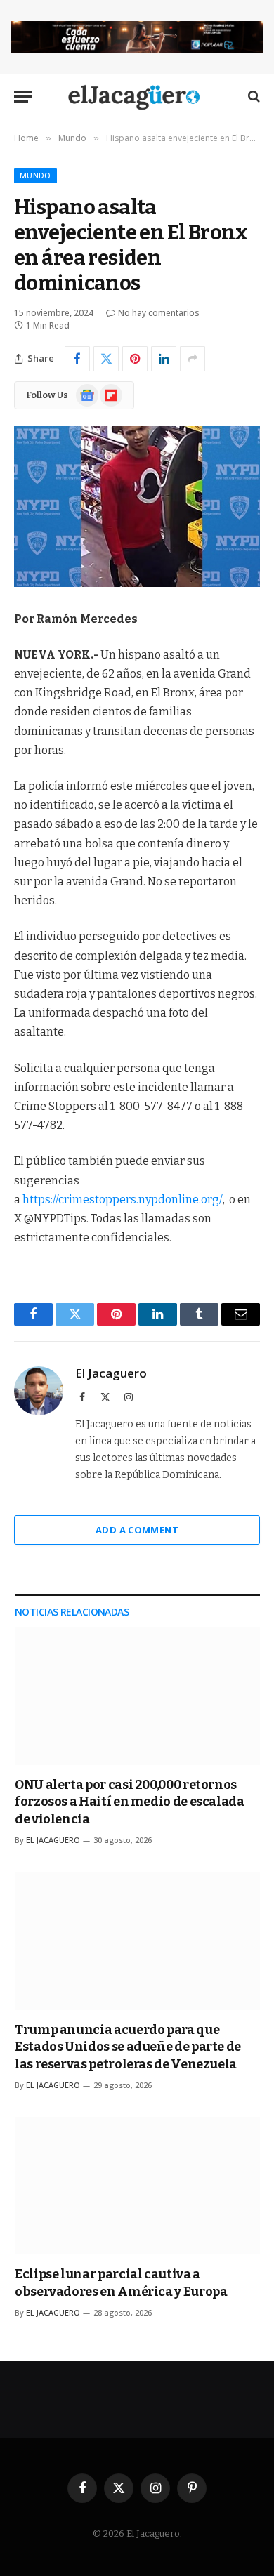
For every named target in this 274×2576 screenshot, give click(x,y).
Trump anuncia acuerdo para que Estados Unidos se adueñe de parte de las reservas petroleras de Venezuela (128, 2047)
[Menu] (23, 97)
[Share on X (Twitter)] (106, 359)
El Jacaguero (111, 1373)
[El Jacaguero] (137, 97)
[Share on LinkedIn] (164, 359)
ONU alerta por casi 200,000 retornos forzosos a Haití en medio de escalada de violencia (130, 1802)
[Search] (253, 97)
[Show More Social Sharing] (193, 359)
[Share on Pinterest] (135, 359)
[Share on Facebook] (77, 359)
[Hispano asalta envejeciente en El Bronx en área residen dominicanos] (137, 507)
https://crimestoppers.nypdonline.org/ (123, 1200)
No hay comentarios (159, 313)
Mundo (35, 175)
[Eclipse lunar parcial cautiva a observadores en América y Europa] (137, 2186)
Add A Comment (137, 1530)
